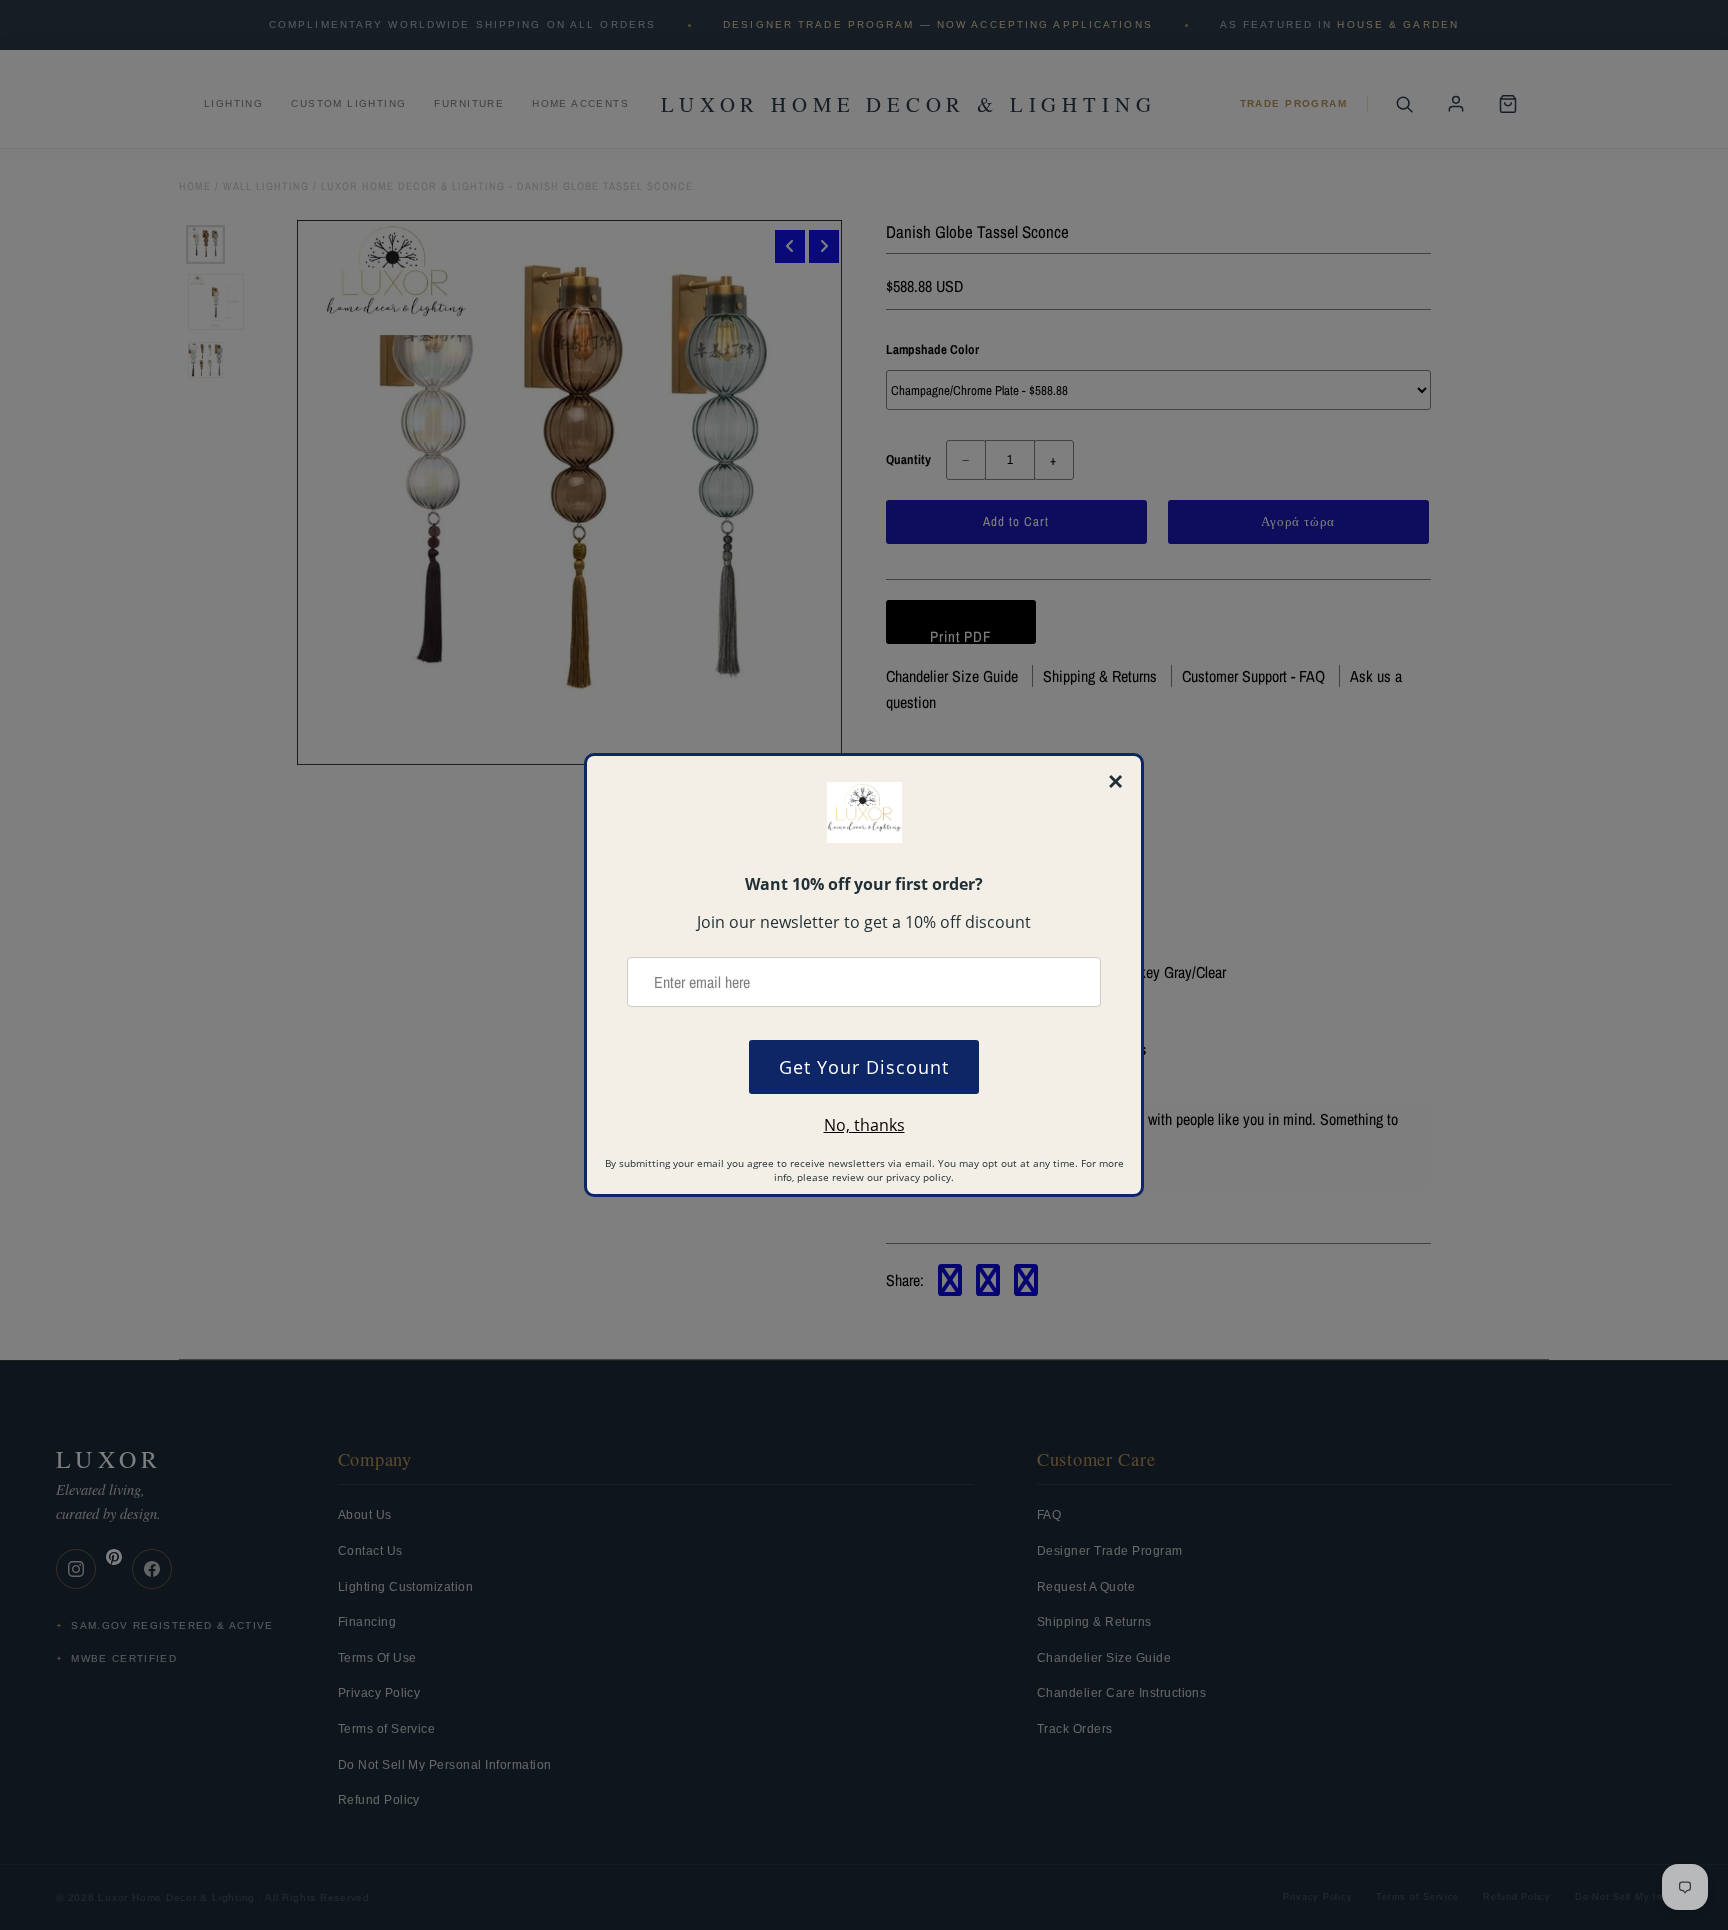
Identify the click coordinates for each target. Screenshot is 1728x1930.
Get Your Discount (864, 1067)
